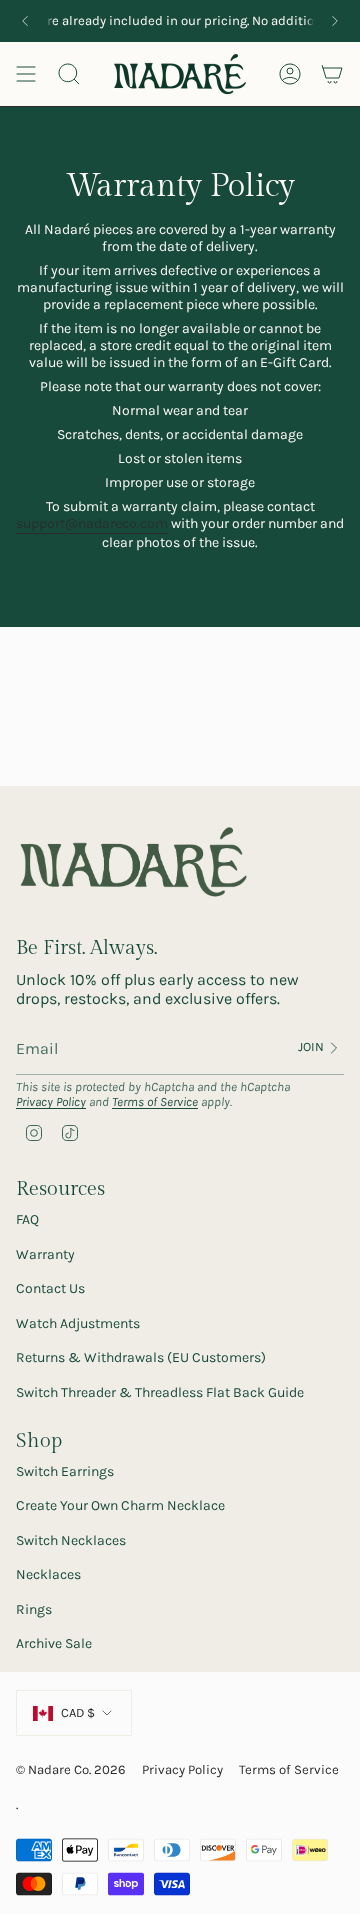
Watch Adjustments (78, 1323)
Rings (34, 1609)
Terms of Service (155, 1101)
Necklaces (48, 1574)
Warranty (45, 1254)
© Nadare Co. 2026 (71, 1769)
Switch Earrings (65, 1471)
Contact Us (50, 1288)
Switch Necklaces (71, 1540)
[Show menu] (26, 74)
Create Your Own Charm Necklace (120, 1505)
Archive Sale (54, 1643)
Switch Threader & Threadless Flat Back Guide (160, 1392)
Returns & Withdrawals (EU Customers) (141, 1357)
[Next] (335, 21)
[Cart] (332, 74)
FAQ (27, 1219)
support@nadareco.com (92, 523)
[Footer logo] (133, 863)
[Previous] (25, 21)
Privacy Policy (51, 1101)
